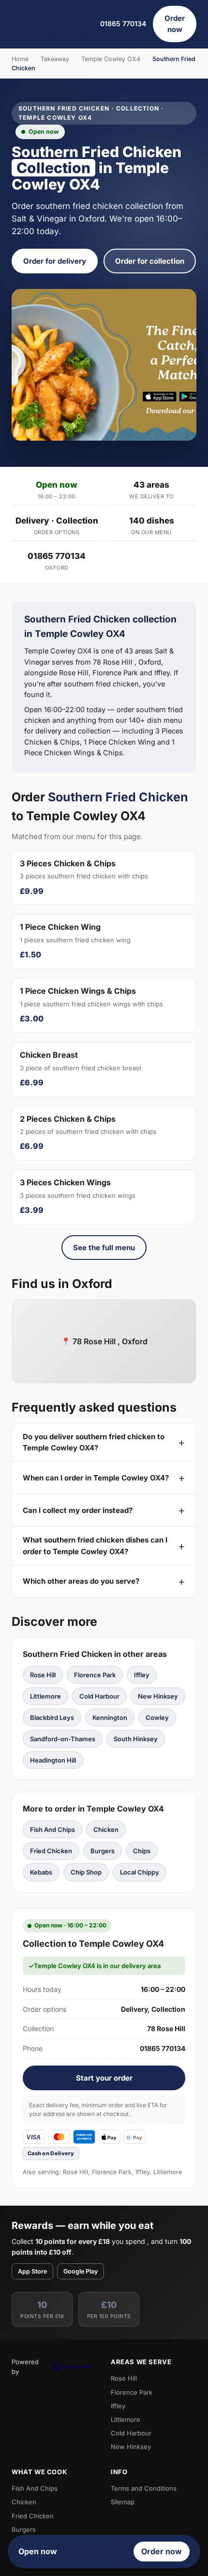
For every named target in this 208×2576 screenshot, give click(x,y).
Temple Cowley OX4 (111, 59)
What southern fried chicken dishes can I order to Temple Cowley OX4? (95, 1545)
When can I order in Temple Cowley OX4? (96, 1478)
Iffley (142, 1675)
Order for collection (150, 261)
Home (20, 59)
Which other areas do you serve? (81, 1581)
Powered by (25, 2367)
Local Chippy (140, 1872)
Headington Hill (53, 1760)
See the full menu (104, 1248)
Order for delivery (55, 261)
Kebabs (41, 1872)
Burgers (103, 1851)
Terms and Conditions (144, 2488)
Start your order (104, 2078)
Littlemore (45, 1696)
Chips (142, 1851)
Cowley (157, 1717)
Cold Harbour (99, 1696)
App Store (32, 2271)
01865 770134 (123, 24)
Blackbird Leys (52, 1717)
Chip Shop (86, 1872)
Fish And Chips (52, 1829)
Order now (175, 24)
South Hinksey (136, 1739)
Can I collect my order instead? (78, 1510)
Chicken (106, 1829)
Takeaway (55, 59)
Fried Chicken (51, 1851)
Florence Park (95, 1675)
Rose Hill (43, 1675)
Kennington (110, 1717)
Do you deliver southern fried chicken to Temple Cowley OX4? (94, 1442)
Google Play (81, 2271)
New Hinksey (158, 1696)
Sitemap (123, 2502)
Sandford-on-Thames (63, 1739)
